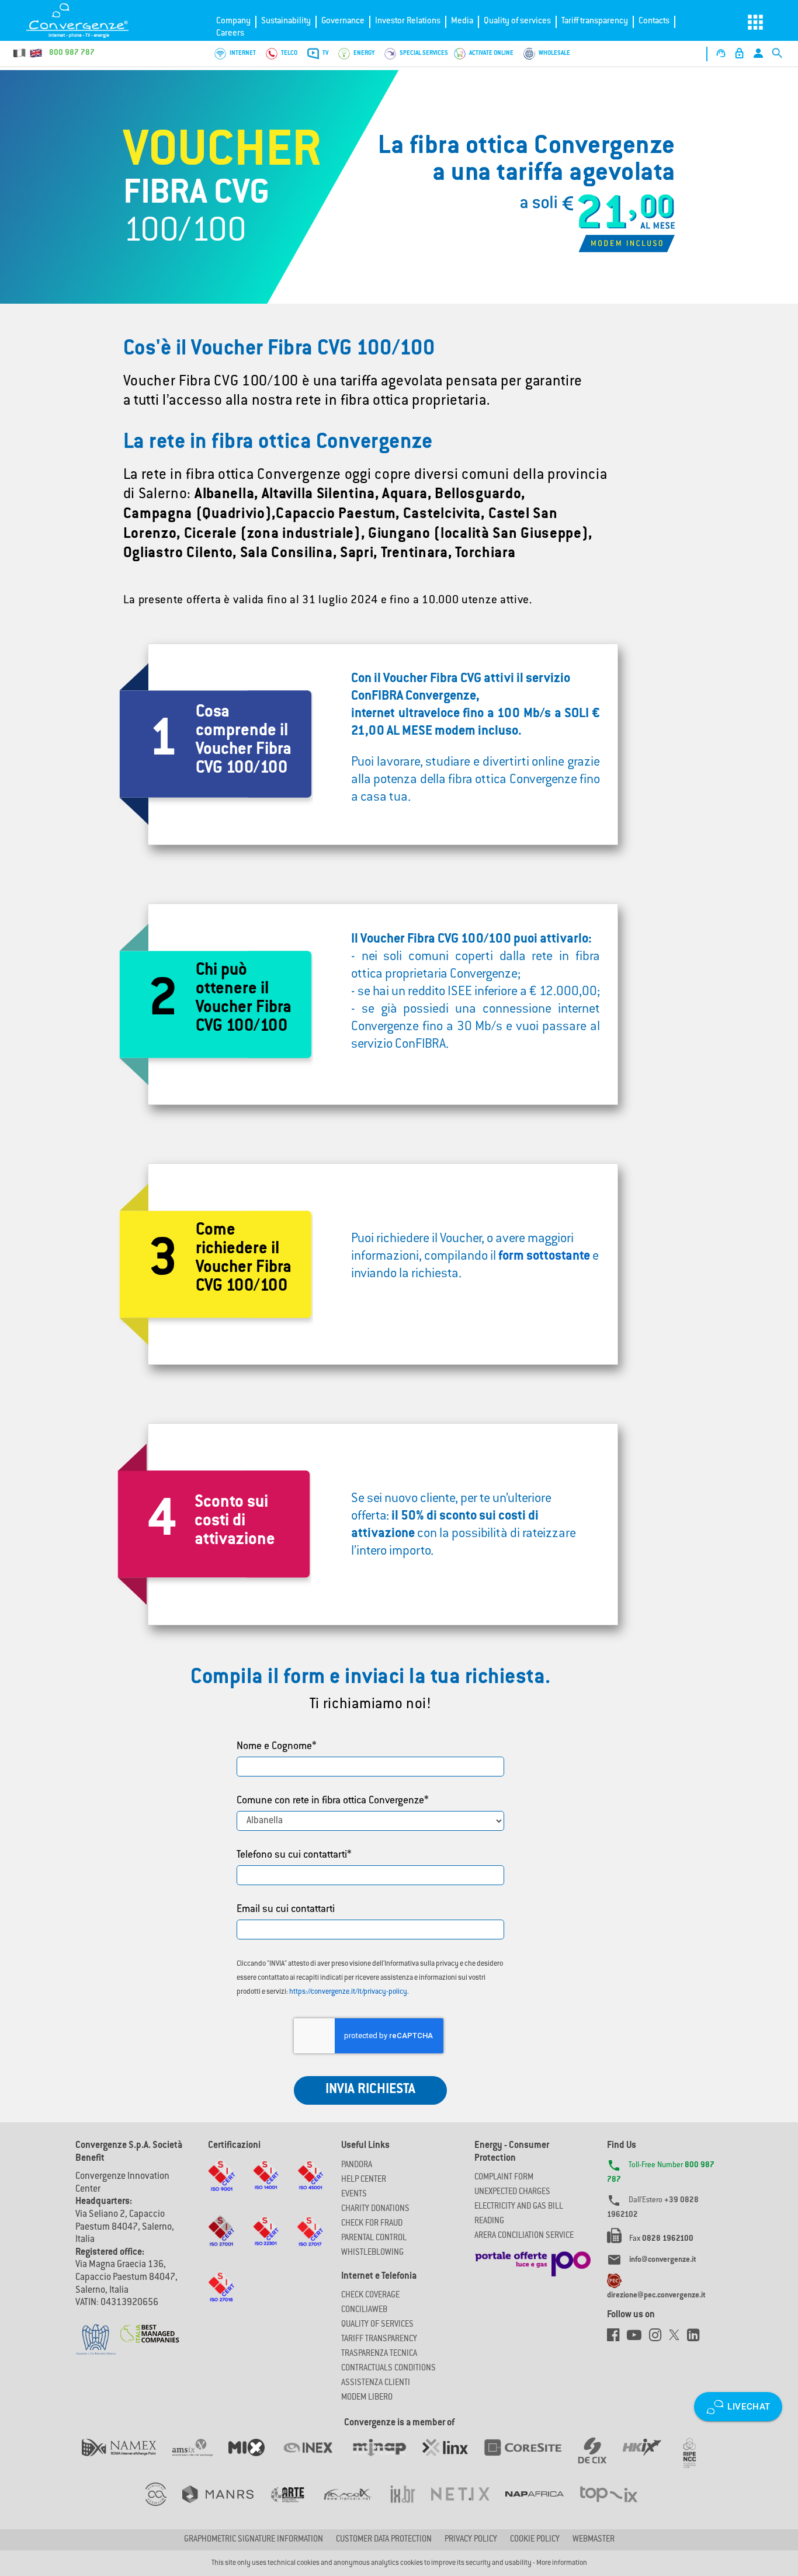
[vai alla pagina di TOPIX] (616, 2506)
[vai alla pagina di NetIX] (468, 2506)
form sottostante (544, 1257)
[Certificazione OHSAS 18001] (310, 2186)
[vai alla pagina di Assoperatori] (295, 2506)
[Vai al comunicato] (150, 2327)
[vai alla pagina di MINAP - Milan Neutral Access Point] (387, 2459)
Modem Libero (367, 2398)
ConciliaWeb (364, 2310)
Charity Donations (375, 2209)
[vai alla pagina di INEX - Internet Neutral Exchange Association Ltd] (316, 2459)
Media (462, 21)
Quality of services (517, 21)
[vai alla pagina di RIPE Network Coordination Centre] (697, 2459)
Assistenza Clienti (376, 2383)
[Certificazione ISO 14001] (266, 2186)
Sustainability (286, 21)
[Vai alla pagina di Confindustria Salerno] (96, 2333)
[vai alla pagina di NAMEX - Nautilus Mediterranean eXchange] (127, 2459)
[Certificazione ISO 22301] (266, 2242)
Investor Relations (408, 21)
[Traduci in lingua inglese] (36, 53)
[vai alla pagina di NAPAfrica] (542, 2506)
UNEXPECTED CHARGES (512, 2192)
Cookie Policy (535, 2540)
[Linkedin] (696, 2338)
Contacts (654, 21)
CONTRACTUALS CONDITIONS (388, 2369)
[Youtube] (638, 2338)
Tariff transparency (595, 21)
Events (354, 2195)
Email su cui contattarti (286, 1910)
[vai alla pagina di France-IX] (355, 2506)
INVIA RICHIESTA (370, 2090)
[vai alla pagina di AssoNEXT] (164, 2506)
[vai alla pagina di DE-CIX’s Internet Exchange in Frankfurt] (600, 2459)
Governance (343, 21)
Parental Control (374, 2238)
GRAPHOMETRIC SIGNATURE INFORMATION (254, 2540)
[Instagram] (659, 2338)
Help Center (364, 2180)
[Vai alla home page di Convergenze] (85, 20)
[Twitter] (678, 2338)
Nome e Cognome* (277, 1747)
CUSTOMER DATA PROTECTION (384, 2540)
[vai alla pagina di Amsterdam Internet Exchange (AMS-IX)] (200, 2459)
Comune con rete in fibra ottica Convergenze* (333, 1801)
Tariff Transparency (379, 2339)
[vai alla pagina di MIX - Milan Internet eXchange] (255, 2459)
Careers (230, 34)
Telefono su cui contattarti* (294, 1855)
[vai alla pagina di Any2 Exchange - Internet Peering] (530, 2459)
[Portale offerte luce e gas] (533, 2261)
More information (562, 2563)
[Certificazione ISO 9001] (221, 2186)
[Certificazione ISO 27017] (310, 2242)
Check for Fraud (372, 2224)
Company (233, 21)
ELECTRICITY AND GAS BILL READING (519, 2214)
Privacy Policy (471, 2540)
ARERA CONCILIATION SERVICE (524, 2236)
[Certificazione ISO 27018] (221, 2298)
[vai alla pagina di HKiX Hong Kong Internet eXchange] (650, 2459)
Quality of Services (377, 2325)
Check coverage (370, 2296)
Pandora (357, 2165)
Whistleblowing (372, 2253)
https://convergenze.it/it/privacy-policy (348, 1992)
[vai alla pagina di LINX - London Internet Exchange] (453, 2459)
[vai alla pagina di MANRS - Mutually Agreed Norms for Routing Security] (226, 2506)
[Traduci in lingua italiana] (20, 53)
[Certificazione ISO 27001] (221, 2242)
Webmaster (594, 2540)
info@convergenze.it (663, 2260)
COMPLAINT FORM (504, 2178)
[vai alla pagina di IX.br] (411, 2506)
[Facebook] (617, 2338)
